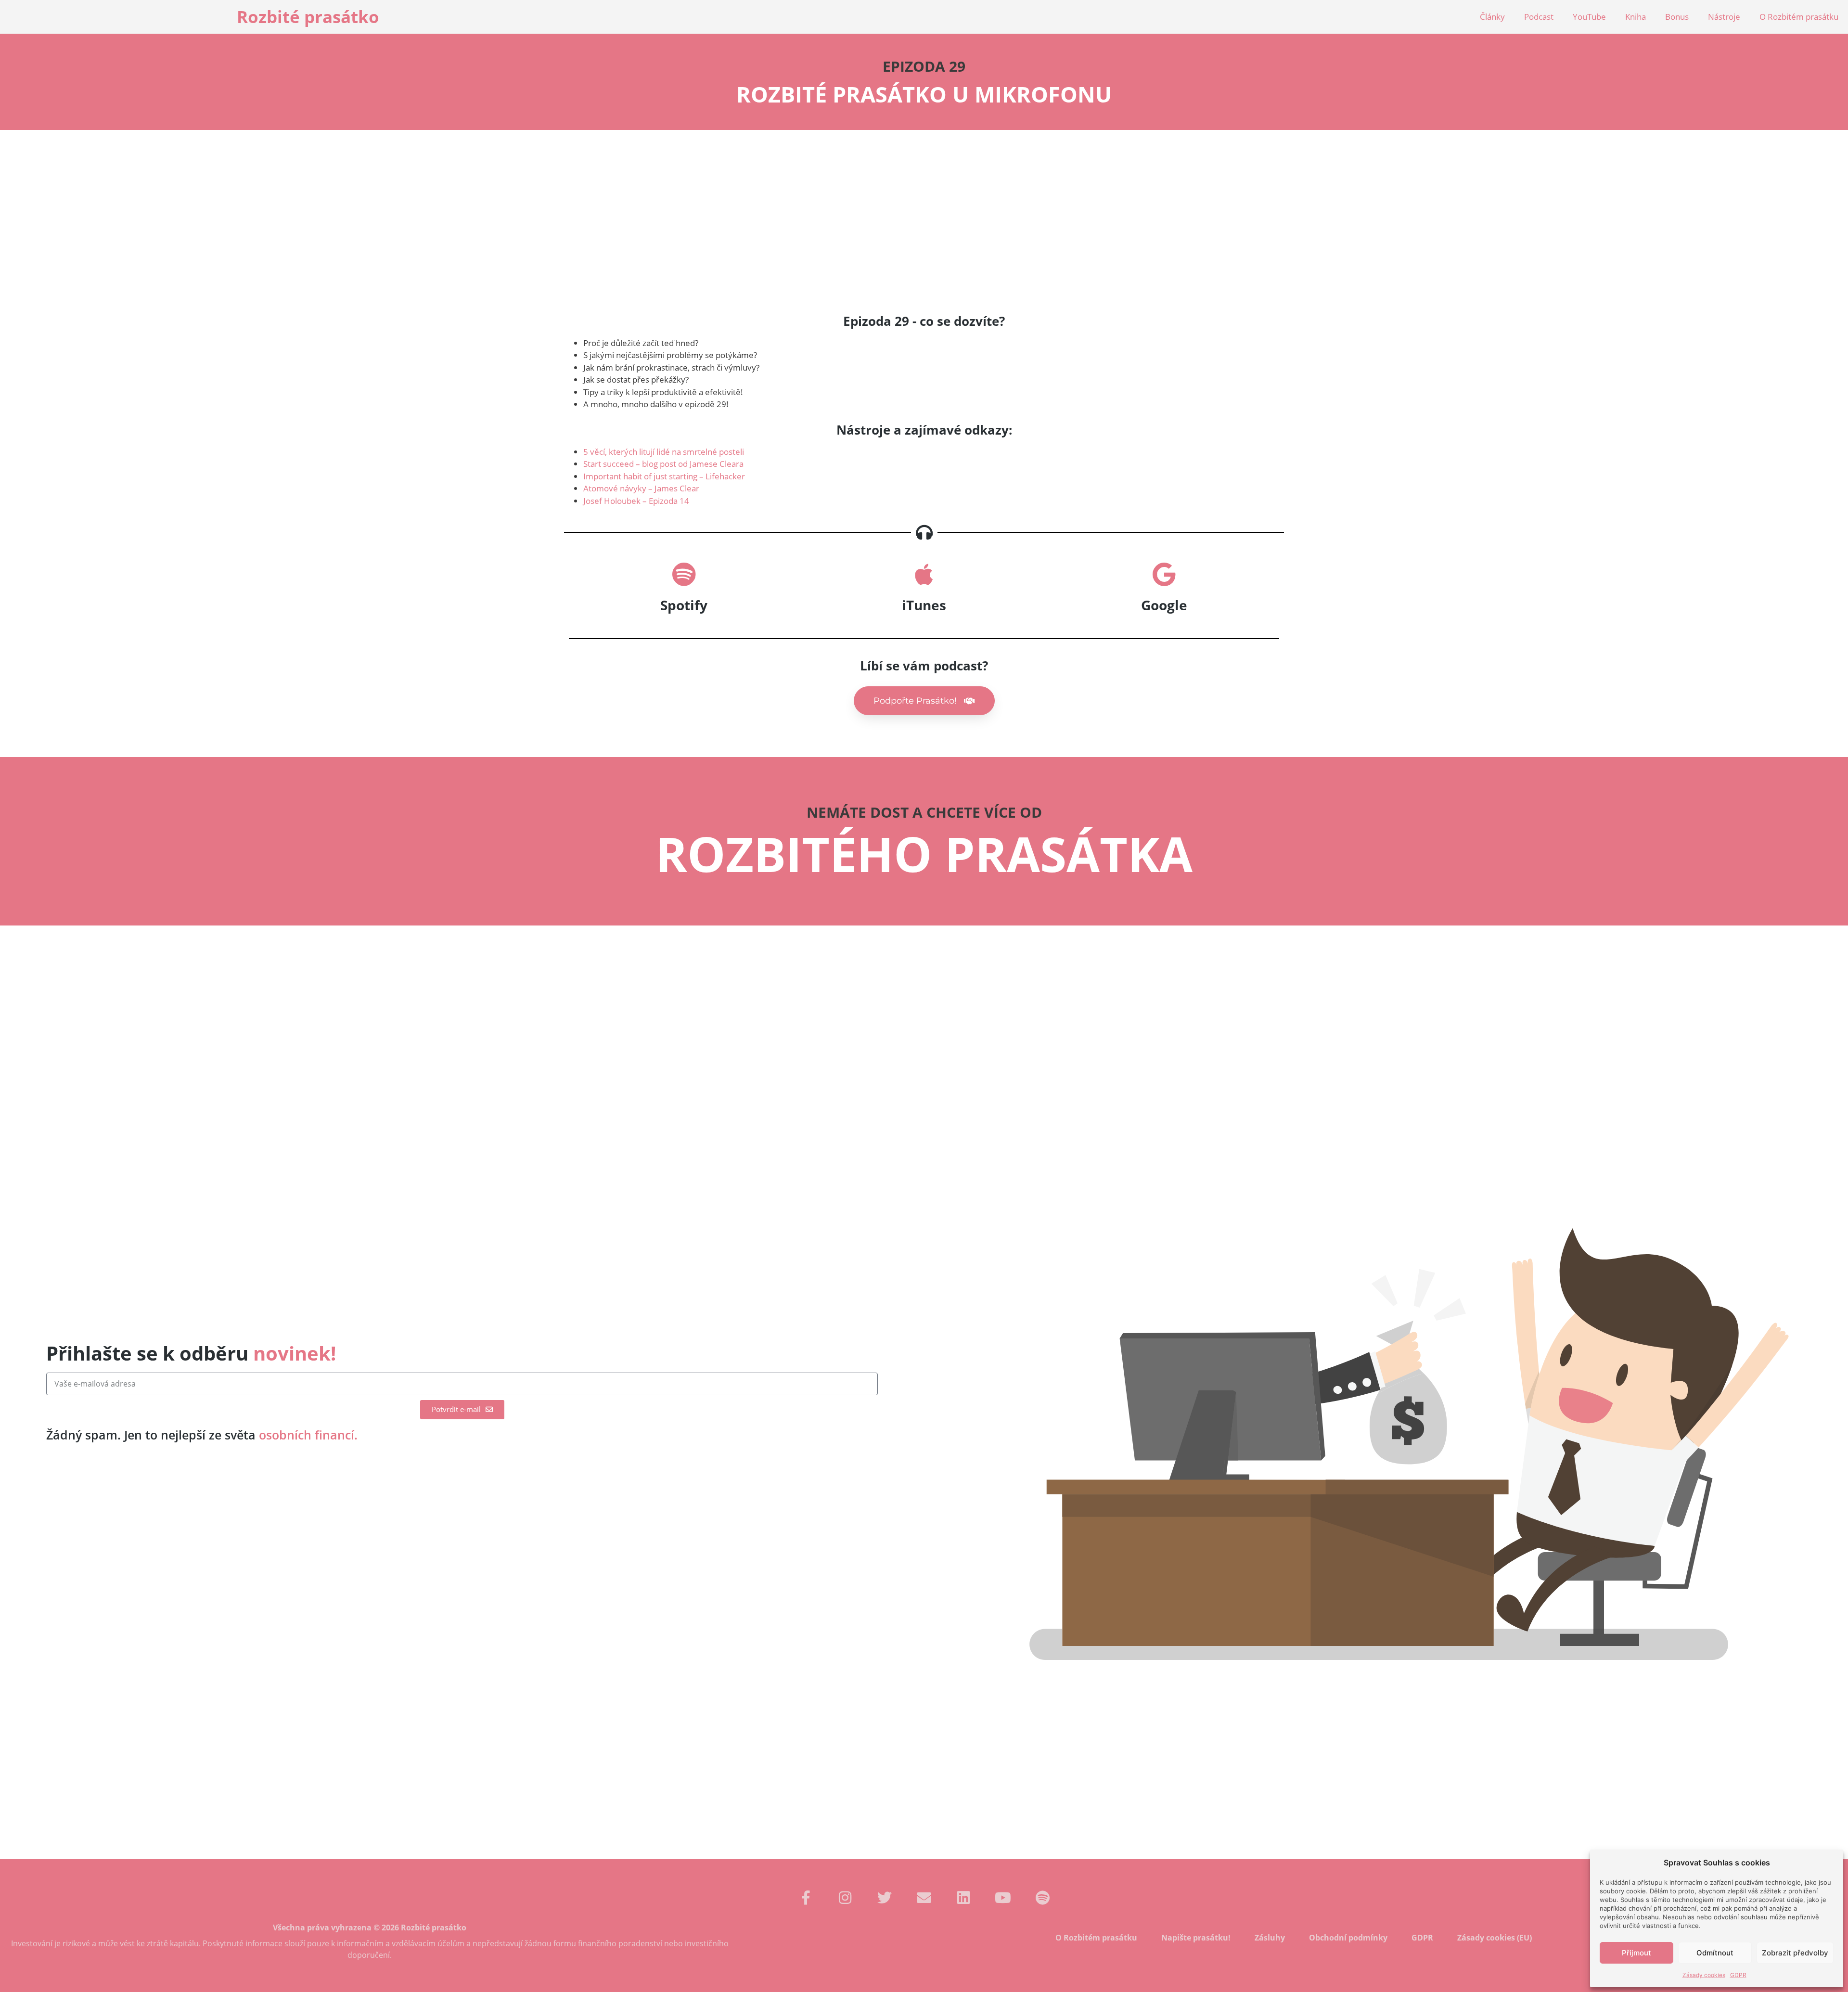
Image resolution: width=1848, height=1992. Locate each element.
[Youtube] (1003, 1898)
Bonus (1677, 17)
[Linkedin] (963, 1898)
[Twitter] (885, 1898)
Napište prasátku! (1196, 1938)
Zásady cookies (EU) (1495, 1938)
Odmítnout (1715, 1953)
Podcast (1539, 17)
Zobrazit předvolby (1795, 1953)
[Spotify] (684, 574)
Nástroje (1724, 17)
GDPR (1738, 1975)
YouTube (1589, 17)
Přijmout (1636, 1953)
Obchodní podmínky (1348, 1938)
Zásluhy (1270, 1938)
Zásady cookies (1704, 1975)
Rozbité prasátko (308, 17)
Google (1164, 605)
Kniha (1636, 17)
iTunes (924, 605)
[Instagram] (845, 1898)
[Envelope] (924, 1898)
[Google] (1164, 574)
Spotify (684, 605)
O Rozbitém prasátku (1799, 17)
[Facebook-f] (806, 1898)
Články (1492, 17)
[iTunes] (924, 574)
